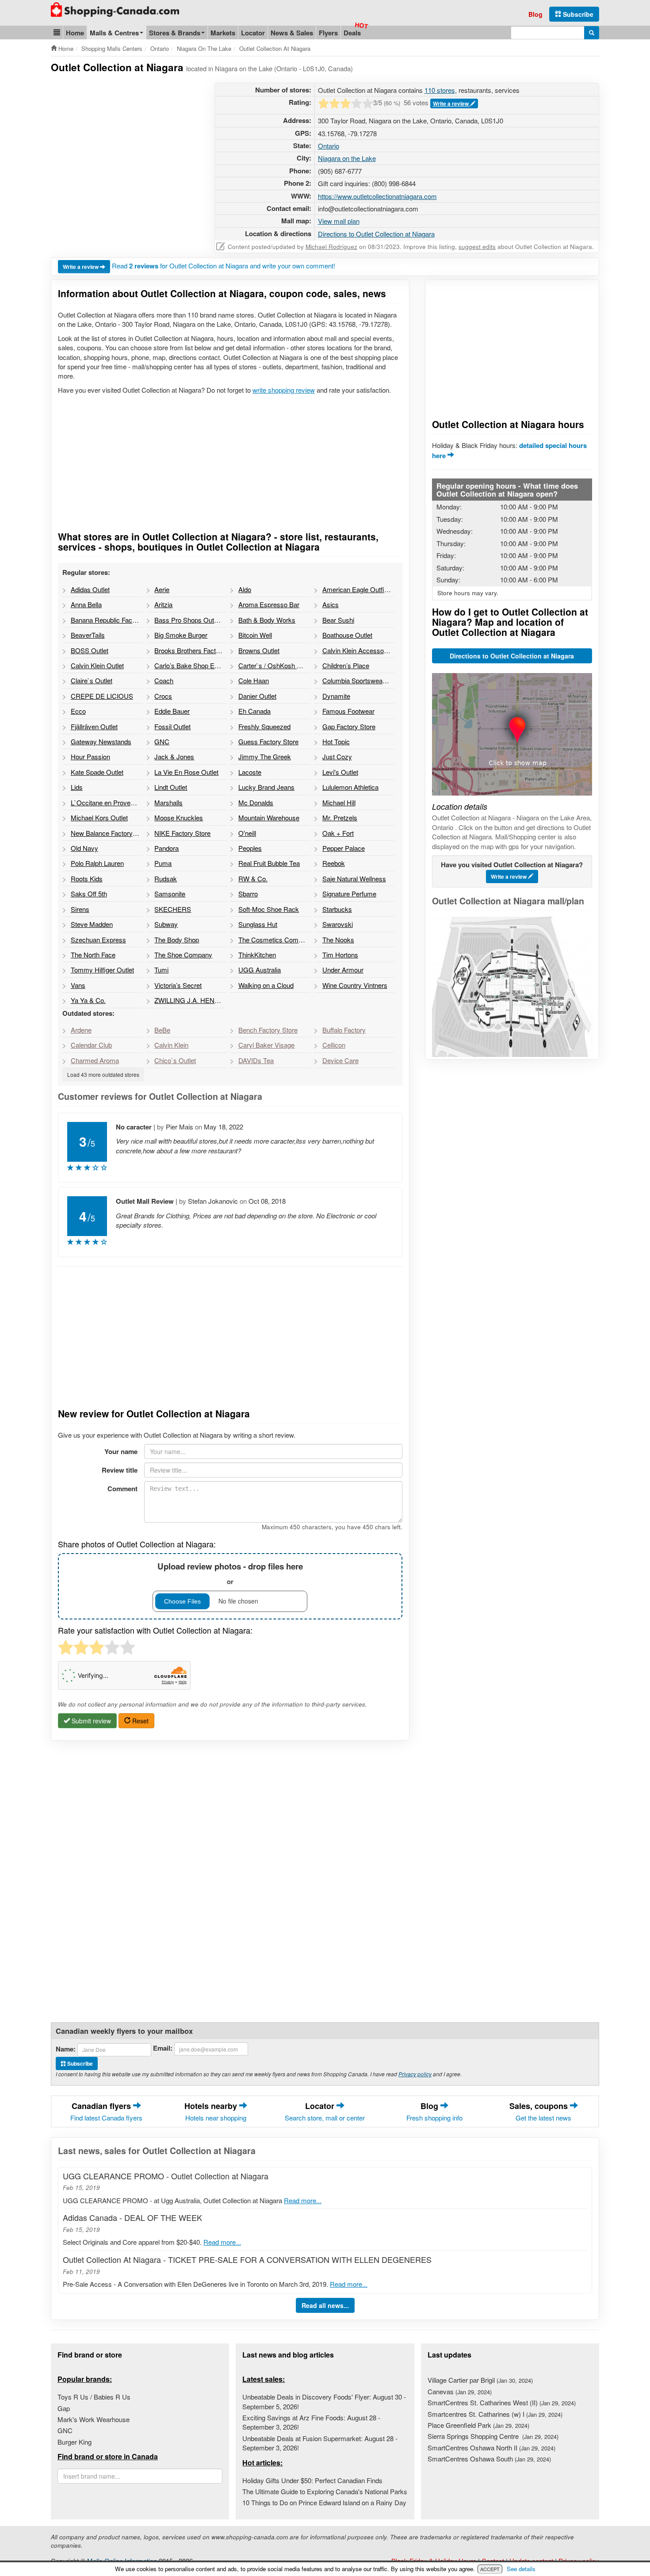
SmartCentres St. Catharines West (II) (502, 2402)
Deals (352, 33)
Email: (163, 2048)
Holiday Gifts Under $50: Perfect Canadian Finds (312, 2480)
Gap (64, 2408)
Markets (223, 33)
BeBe (162, 1030)
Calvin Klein (171, 1045)
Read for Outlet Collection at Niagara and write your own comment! (224, 266)
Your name (121, 1451)
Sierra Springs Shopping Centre (493, 2436)
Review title (120, 1470)
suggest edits (477, 247)
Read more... (303, 2200)
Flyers (328, 33)
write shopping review (284, 390)
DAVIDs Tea (256, 1060)
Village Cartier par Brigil (480, 2380)
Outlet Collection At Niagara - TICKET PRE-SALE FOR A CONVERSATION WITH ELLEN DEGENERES (247, 2259)
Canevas (460, 2391)
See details (521, 2569)
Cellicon (334, 1045)
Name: (66, 2049)
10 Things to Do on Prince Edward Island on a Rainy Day (324, 2502)
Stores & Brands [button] (175, 33)
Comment (122, 1489)
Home (75, 33)
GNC (65, 2430)
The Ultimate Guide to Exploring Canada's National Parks (325, 2491)
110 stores (440, 90)
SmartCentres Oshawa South (489, 2459)
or (230, 1573)
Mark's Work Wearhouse (94, 2419)
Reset (140, 1721)
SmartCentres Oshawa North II (491, 2448)
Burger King (75, 2442)
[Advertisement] (125, 145)
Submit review (90, 1721)
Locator (253, 33)
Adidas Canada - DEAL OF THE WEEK (132, 2217)
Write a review (451, 103)
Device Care (340, 1060)
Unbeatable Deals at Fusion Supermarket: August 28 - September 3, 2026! (320, 2443)
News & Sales (292, 33)
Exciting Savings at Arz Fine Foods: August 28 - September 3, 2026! (311, 2422)
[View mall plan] (512, 987)
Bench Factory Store (268, 1030)
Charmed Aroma (95, 1060)
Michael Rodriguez (331, 247)
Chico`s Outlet (175, 1060)
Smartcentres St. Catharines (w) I (495, 2414)
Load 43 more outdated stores (103, 1074)
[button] (57, 33)
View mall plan (339, 221)
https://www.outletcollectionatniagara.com (377, 196)
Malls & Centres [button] (114, 33)
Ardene (81, 1030)
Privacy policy (415, 2074)
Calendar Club (91, 1045)
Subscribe (577, 14)
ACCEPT (490, 2569)
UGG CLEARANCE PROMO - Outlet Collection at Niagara (166, 2176)
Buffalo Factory (344, 1030)
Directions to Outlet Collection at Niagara (376, 234)
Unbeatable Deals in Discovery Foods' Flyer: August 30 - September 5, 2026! (324, 2401)
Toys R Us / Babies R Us (94, 2397)
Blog (535, 14)
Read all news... (325, 2305)
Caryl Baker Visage (266, 1045)
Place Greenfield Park (478, 2425)
